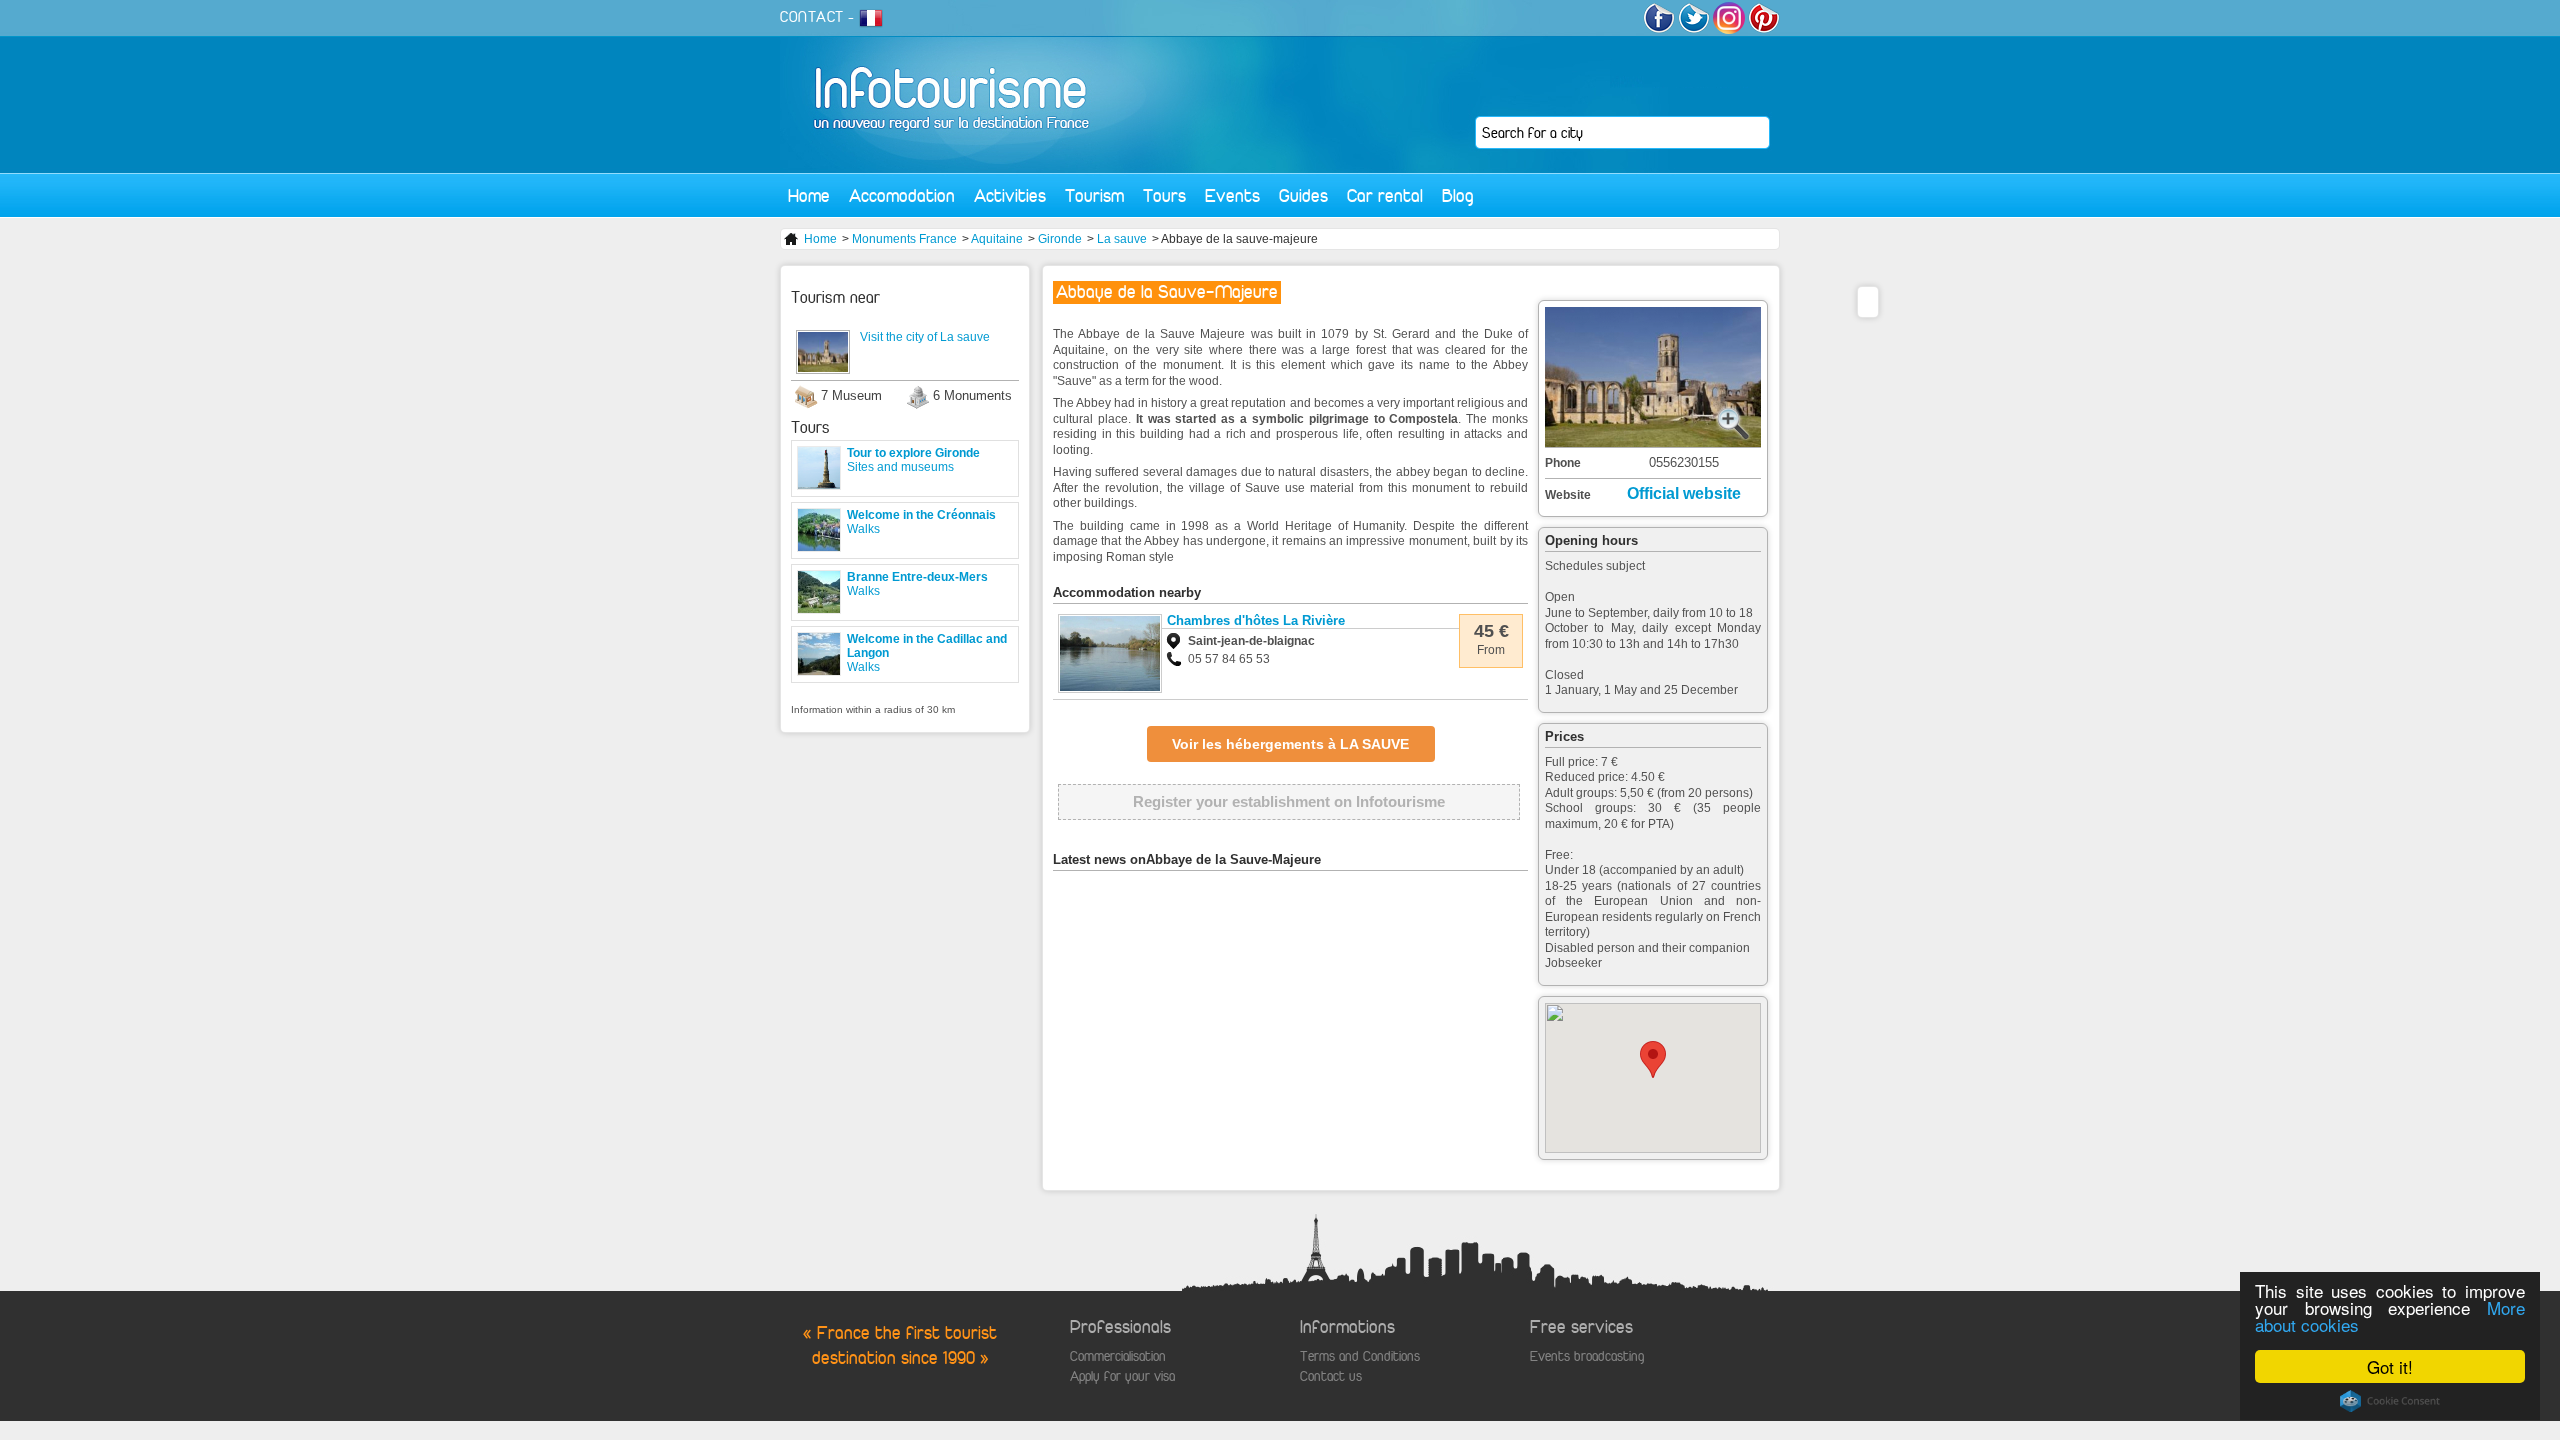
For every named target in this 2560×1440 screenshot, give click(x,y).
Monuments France (904, 239)
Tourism (1094, 195)
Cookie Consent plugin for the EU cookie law (2390, 1401)
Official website (1684, 493)
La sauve (1122, 239)
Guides (1303, 195)
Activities (1010, 195)
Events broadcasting (1587, 1356)
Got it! (2390, 1366)
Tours (1164, 195)
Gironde (1060, 239)
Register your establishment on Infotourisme (1289, 801)
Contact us (1331, 1376)
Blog (1458, 195)
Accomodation (902, 195)
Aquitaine (997, 239)
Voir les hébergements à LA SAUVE (1290, 744)
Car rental (1385, 195)
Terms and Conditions (1360, 1356)
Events (1232, 195)
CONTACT (812, 17)
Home (809, 195)
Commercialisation (1118, 1356)
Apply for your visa (1122, 1376)
